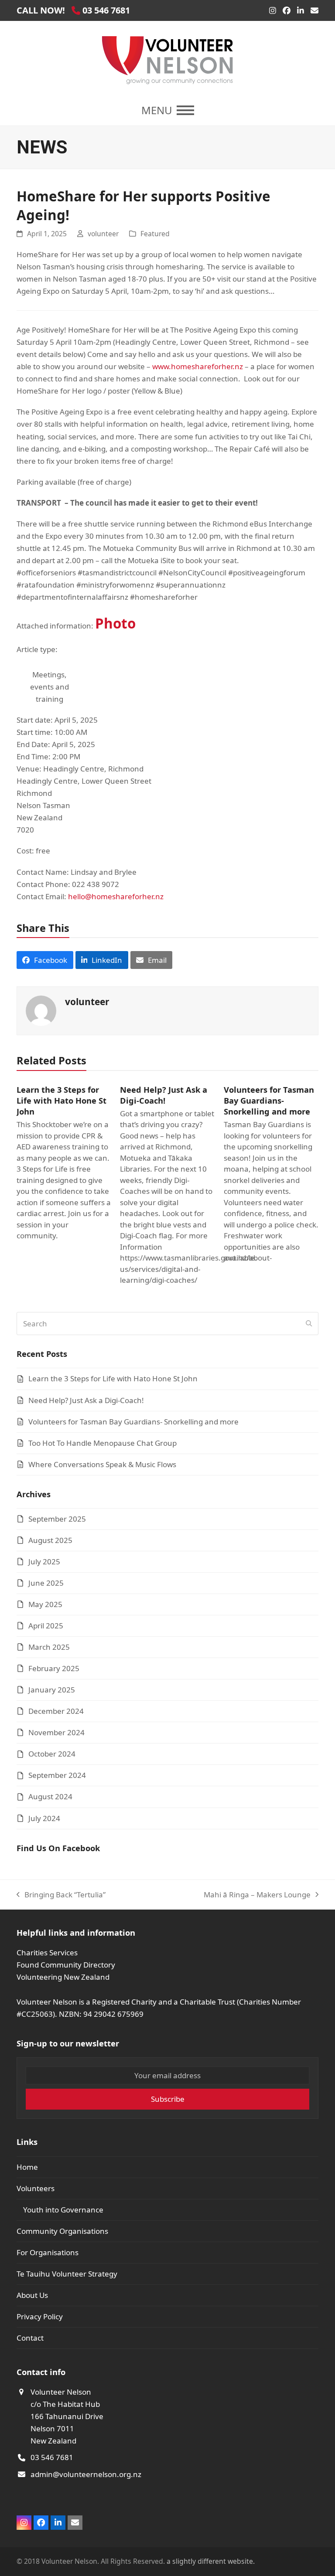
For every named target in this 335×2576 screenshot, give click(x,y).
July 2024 (44, 1818)
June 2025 (46, 1583)
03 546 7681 (52, 2457)
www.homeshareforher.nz (198, 366)
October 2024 (52, 1754)
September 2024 (57, 1775)
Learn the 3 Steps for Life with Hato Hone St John (62, 1100)
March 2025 (49, 1647)
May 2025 (45, 1604)
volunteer (103, 234)
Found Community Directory (66, 1965)
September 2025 (57, 1519)
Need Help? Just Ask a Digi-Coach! (164, 1095)
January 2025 (52, 1690)
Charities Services (47, 1952)
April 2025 (46, 1626)
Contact (30, 2338)
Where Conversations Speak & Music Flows (102, 1464)
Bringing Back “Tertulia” (61, 1895)
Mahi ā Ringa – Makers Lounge (257, 1895)
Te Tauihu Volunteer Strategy (67, 2274)
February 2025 (54, 1668)
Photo (115, 623)
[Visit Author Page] (41, 1010)
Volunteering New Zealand (63, 1977)
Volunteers (36, 2188)
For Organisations (48, 2252)
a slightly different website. (210, 2561)
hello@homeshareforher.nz (116, 896)
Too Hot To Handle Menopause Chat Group (103, 1443)
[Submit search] (309, 1324)
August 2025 (50, 1540)
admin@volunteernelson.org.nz (86, 2474)
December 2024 (56, 1711)
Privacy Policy (40, 2316)
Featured (155, 234)
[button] (168, 110)
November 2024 (56, 1732)
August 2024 (50, 1796)
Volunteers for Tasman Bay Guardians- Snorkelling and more (269, 1100)
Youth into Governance (63, 2210)
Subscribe (168, 2099)
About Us (32, 2295)
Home (27, 2167)
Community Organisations (62, 2231)
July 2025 (44, 1562)
